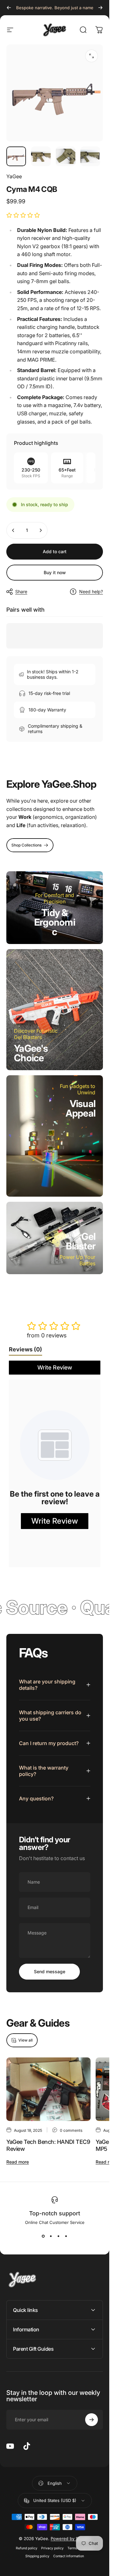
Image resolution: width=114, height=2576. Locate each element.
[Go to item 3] (66, 156)
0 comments (71, 2130)
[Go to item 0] (16, 156)
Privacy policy (52, 2548)
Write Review (55, 1367)
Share (21, 591)
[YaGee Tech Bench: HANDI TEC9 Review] (48, 2089)
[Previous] (9, 8)
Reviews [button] (25, 1349)
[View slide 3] (59, 2236)
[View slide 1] (43, 2236)
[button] (23, 215)
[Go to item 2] (41, 156)
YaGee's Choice (31, 1053)
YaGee (14, 176)
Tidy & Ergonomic (55, 922)
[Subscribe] (92, 2420)
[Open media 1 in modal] (92, 56)
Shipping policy (37, 2556)
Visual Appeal (81, 1108)
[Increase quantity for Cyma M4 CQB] (41, 530)
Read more (18, 2162)
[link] (30, 845)
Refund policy (27, 2548)
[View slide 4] (66, 2236)
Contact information (69, 2556)
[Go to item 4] (90, 156)
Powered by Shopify (71, 2539)
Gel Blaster (81, 1241)
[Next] (100, 8)
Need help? (91, 591)
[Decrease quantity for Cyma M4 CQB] (13, 530)
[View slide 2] (51, 2236)
